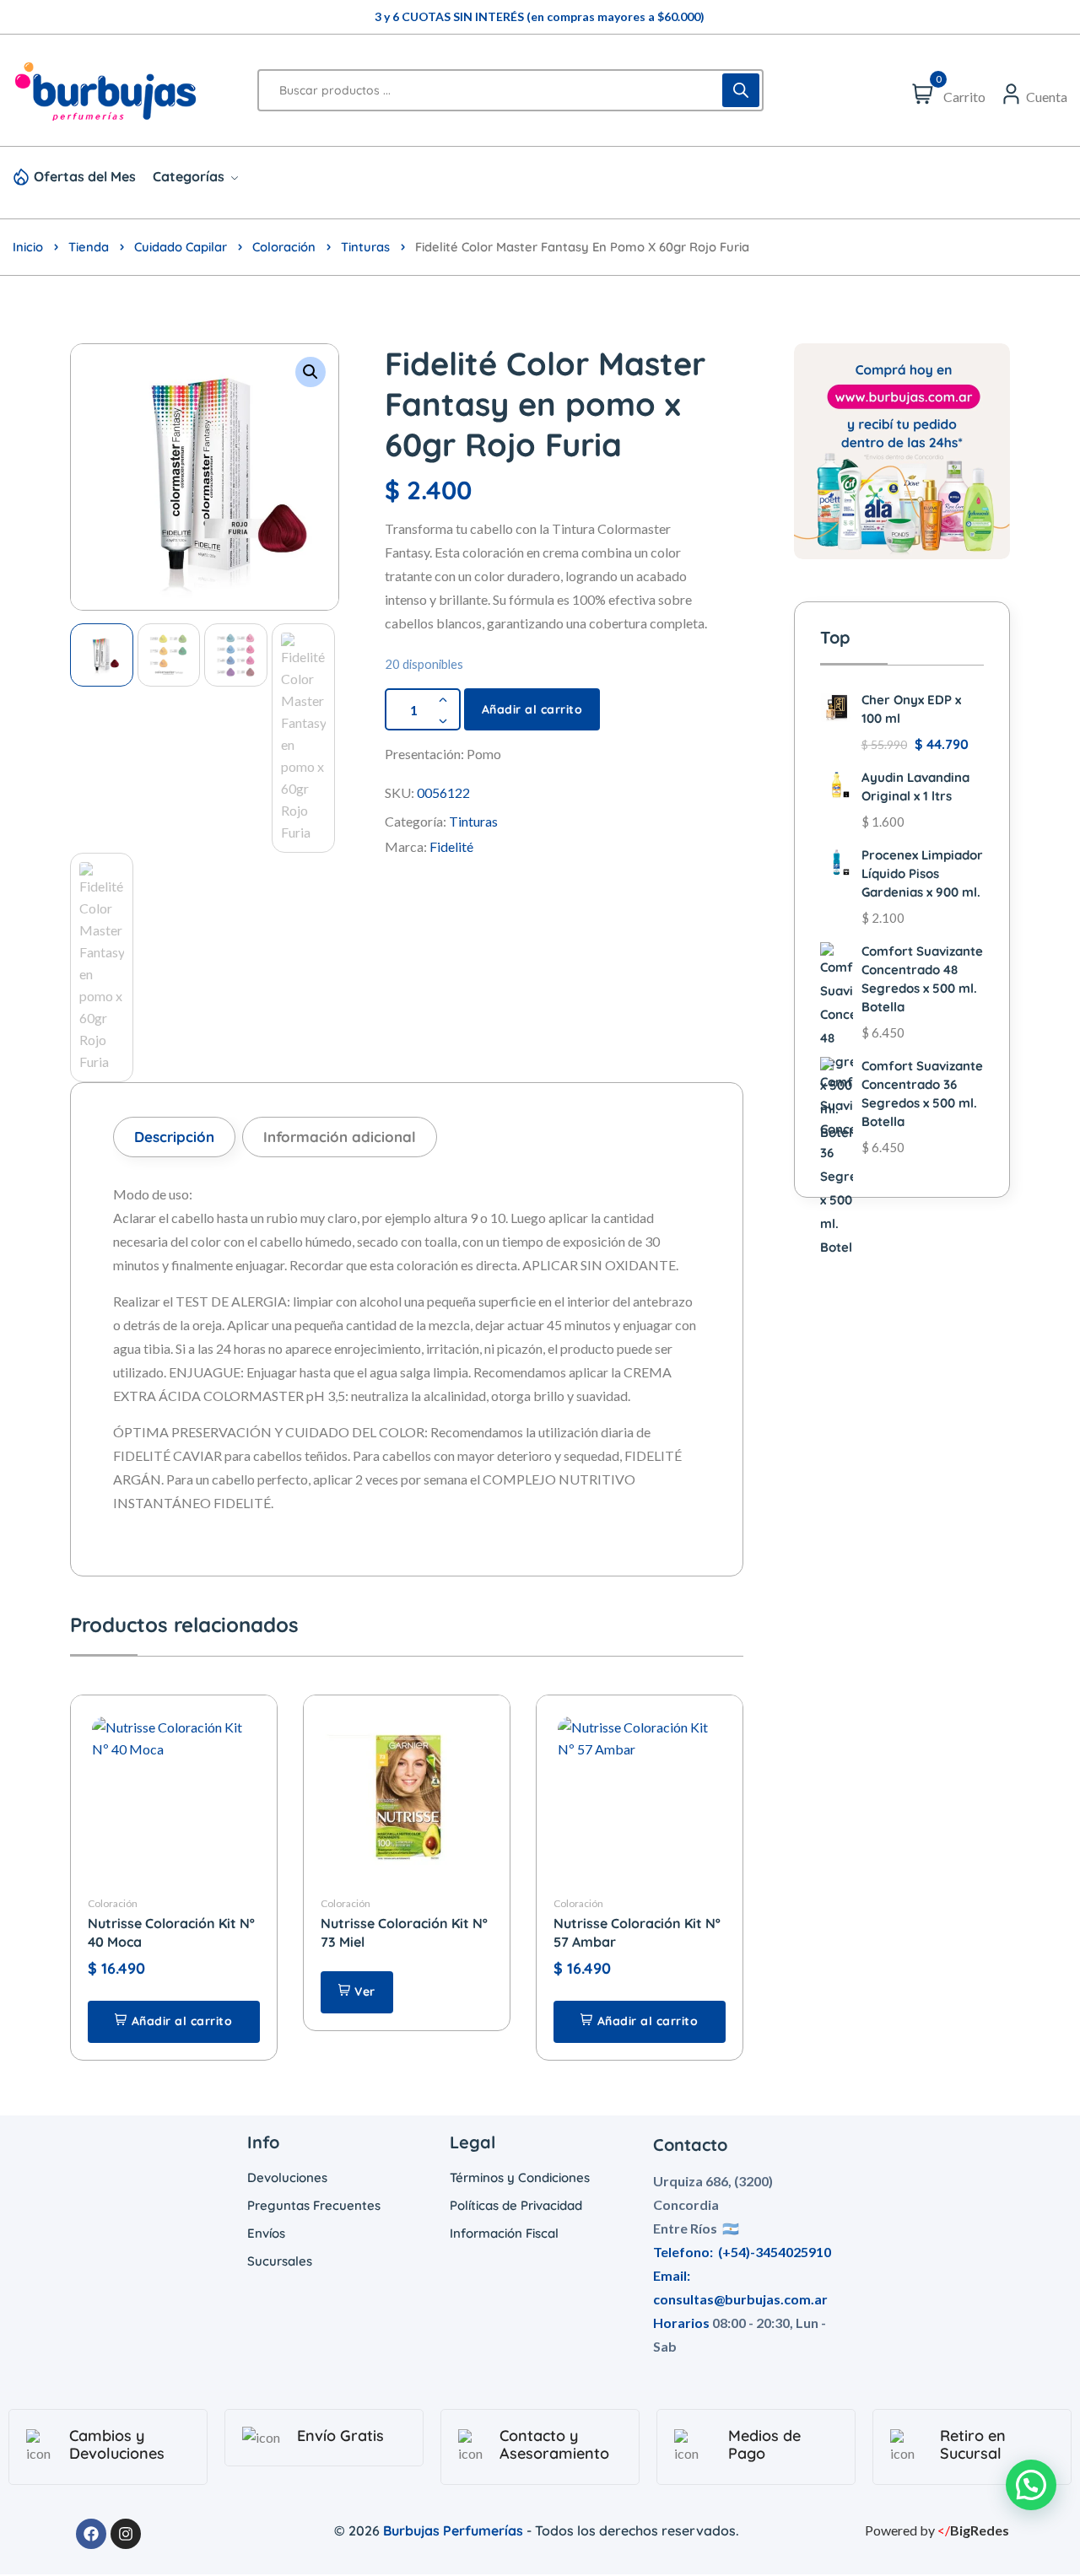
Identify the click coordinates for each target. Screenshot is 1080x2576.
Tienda (89, 247)
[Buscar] (741, 90)
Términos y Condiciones (520, 2177)
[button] (310, 372)
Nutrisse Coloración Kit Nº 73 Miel (404, 1932)
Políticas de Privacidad (516, 2205)
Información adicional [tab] (340, 1137)
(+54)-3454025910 (775, 2252)
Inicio (28, 247)
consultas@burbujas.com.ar (740, 2299)
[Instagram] (126, 2534)
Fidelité (451, 846)
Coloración (284, 247)
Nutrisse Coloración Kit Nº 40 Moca (171, 1932)
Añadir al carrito (532, 709)
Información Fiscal (504, 2233)
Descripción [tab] (174, 1137)
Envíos (266, 2233)
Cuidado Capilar (181, 247)
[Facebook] (91, 2534)
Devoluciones (287, 2177)
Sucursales (280, 2261)
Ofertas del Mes (85, 176)
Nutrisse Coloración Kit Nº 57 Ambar (637, 1932)
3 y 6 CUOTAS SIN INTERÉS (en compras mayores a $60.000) (540, 16)
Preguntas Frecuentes (314, 2205)
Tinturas (365, 247)
